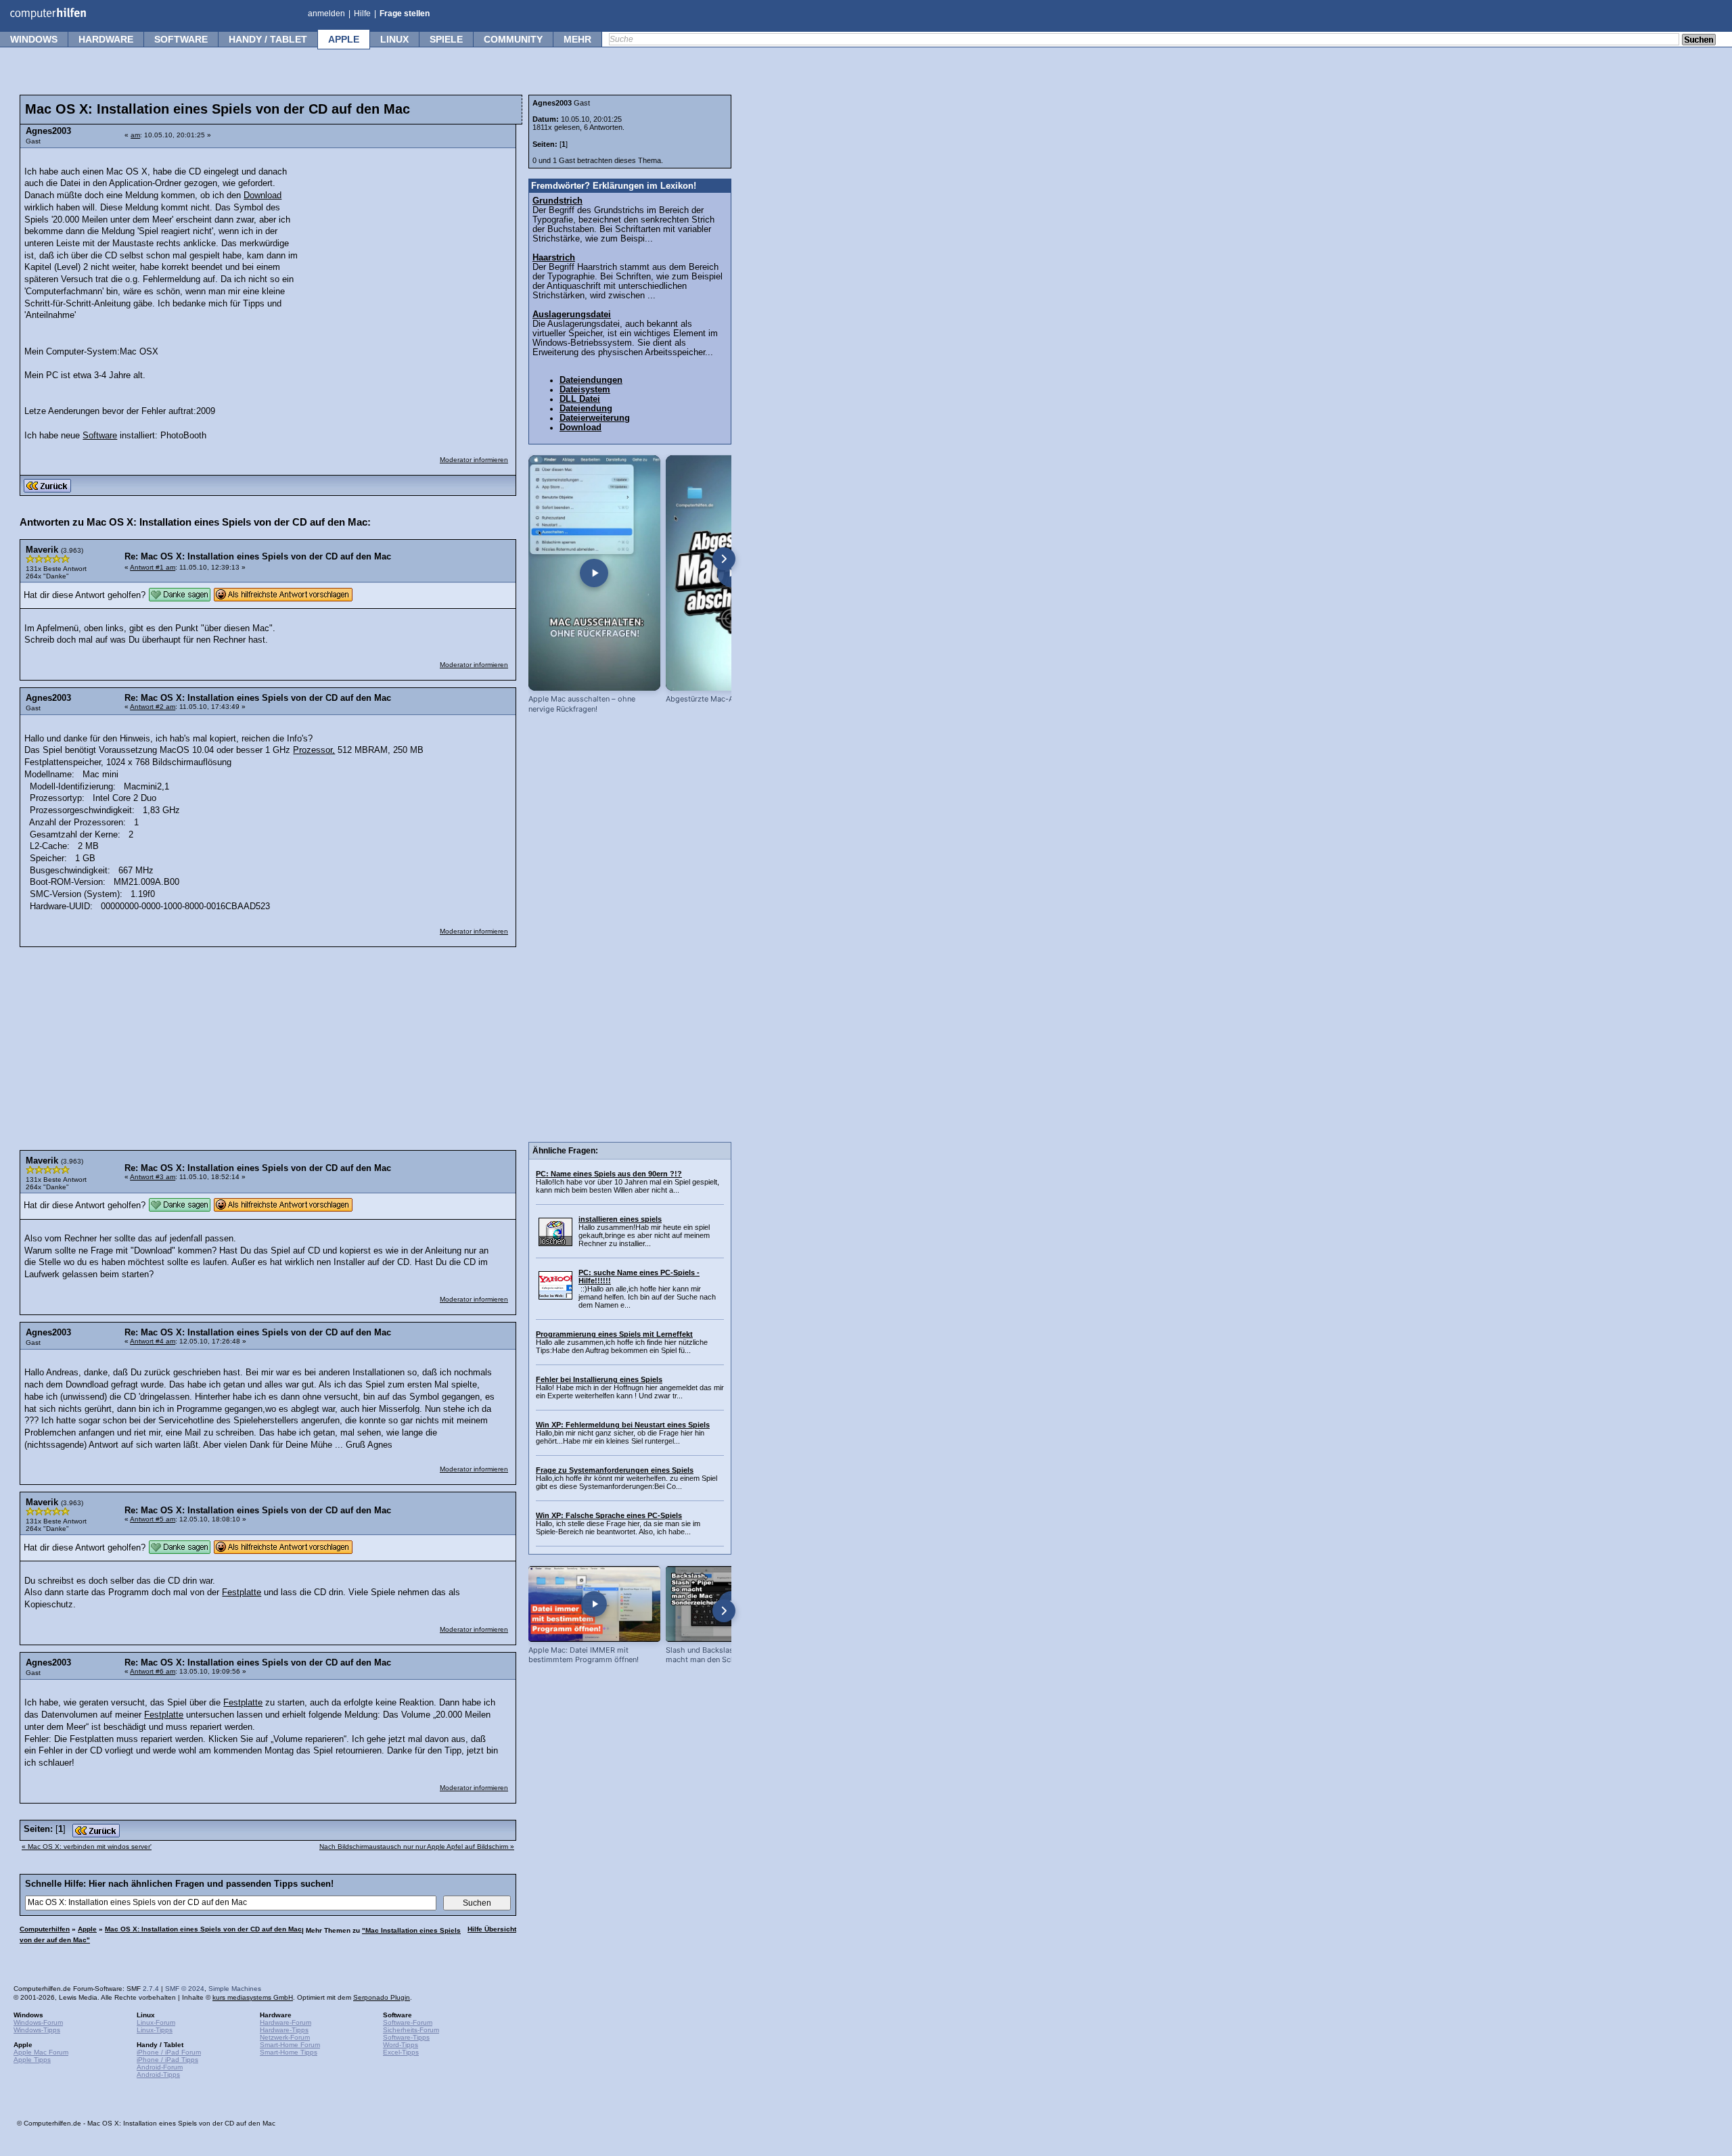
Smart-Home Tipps (289, 2052)
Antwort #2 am (153, 707)
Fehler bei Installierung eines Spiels (599, 1379)
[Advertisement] (407, 240)
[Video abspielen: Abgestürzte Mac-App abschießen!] (732, 573)
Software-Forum (408, 2022)
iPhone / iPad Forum (169, 2052)
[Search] (1699, 41)
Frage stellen (405, 14)
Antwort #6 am (153, 1671)
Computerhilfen (45, 1929)
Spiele (446, 39)
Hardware (106, 39)
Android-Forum (160, 2067)
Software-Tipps (406, 2037)
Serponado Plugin (382, 1997)
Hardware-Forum (286, 2022)
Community (513, 39)
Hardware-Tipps (284, 2030)
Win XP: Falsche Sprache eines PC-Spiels (609, 1515)
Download (263, 196)
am (135, 135)
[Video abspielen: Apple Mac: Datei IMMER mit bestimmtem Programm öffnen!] (594, 1604)
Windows (34, 39)
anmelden (326, 14)
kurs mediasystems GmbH (253, 1997)
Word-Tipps (401, 2045)
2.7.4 (151, 1989)
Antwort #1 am (153, 567)
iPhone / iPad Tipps (167, 2060)
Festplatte (242, 1592)
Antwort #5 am (153, 1519)
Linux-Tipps (155, 2030)
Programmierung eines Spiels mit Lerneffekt (614, 1334)
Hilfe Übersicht (492, 1929)
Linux (394, 39)
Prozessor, (314, 750)
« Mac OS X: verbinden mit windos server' (87, 1847)
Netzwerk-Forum (285, 2037)
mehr (577, 39)
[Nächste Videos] (724, 559)
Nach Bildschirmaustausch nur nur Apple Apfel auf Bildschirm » (417, 1847)
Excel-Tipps (401, 2052)
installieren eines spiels (620, 1219)
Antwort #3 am (153, 1177)
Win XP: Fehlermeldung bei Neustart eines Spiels (623, 1425)
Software (181, 39)
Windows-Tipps (37, 2030)
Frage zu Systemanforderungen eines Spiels (615, 1470)
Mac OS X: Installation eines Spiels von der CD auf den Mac (203, 1929)
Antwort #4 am (153, 1341)
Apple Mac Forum (41, 2052)
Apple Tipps (32, 2060)
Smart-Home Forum (290, 2045)
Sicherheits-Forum (411, 2030)
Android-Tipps (158, 2074)
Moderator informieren (474, 460)
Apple (344, 39)
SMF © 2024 (185, 1989)
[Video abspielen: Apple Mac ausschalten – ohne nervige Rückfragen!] (594, 573)
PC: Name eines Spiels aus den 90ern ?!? (609, 1174)
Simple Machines (235, 1989)
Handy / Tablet (268, 39)
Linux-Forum (156, 2022)
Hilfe (362, 14)
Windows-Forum (38, 2022)
